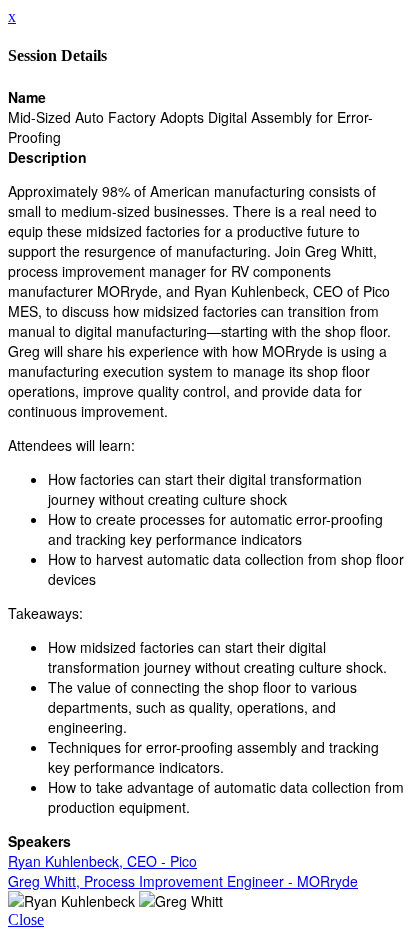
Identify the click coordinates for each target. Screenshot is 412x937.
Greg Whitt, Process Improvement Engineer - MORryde (183, 881)
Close (26, 919)
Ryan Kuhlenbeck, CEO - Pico (102, 861)
